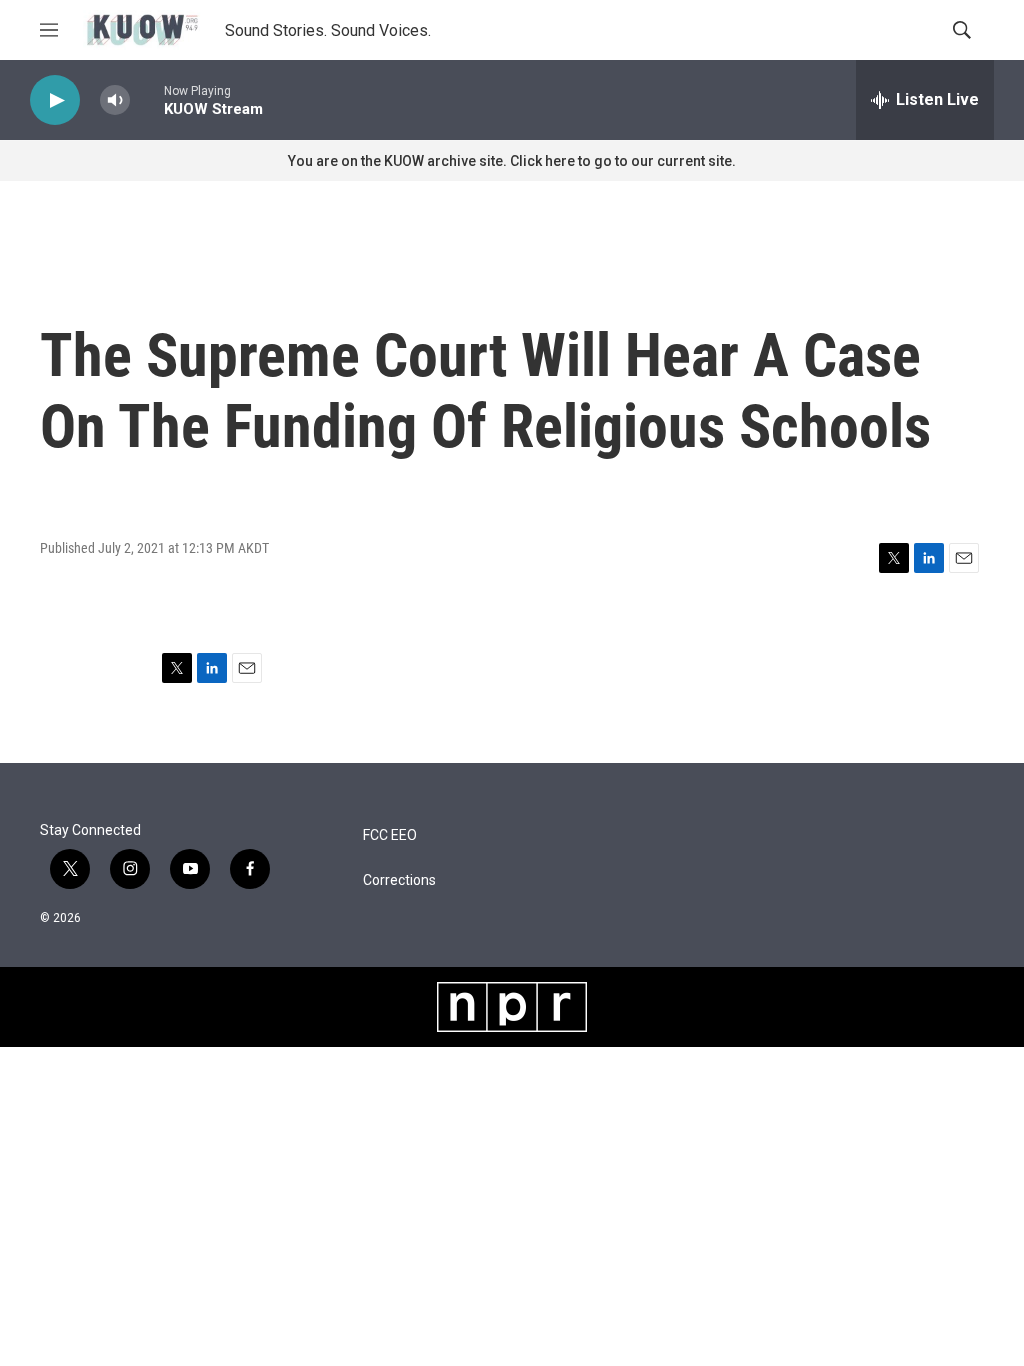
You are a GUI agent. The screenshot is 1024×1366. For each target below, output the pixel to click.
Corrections (399, 880)
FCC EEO (390, 835)
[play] (55, 100)
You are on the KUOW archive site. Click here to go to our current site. (512, 161)
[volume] (115, 100)
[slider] (147, 99)
